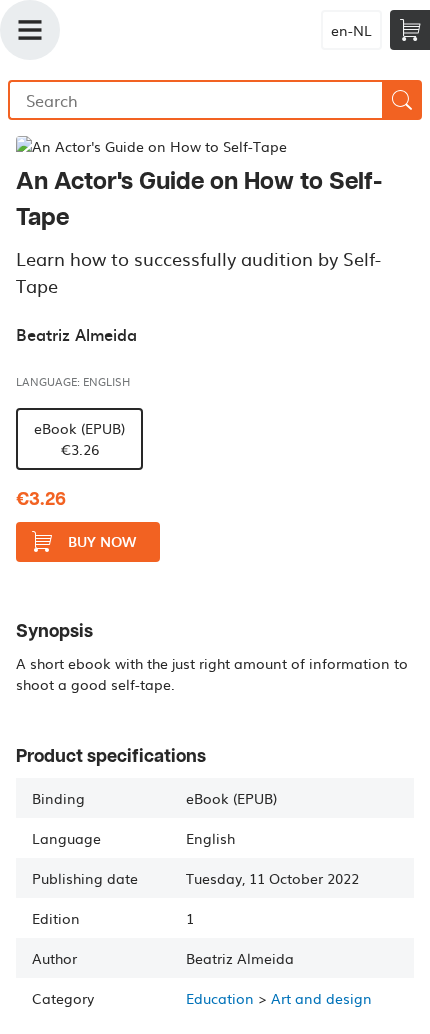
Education (220, 998)
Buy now (102, 541)
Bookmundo (171, 30)
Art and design (321, 998)
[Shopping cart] (410, 30)
